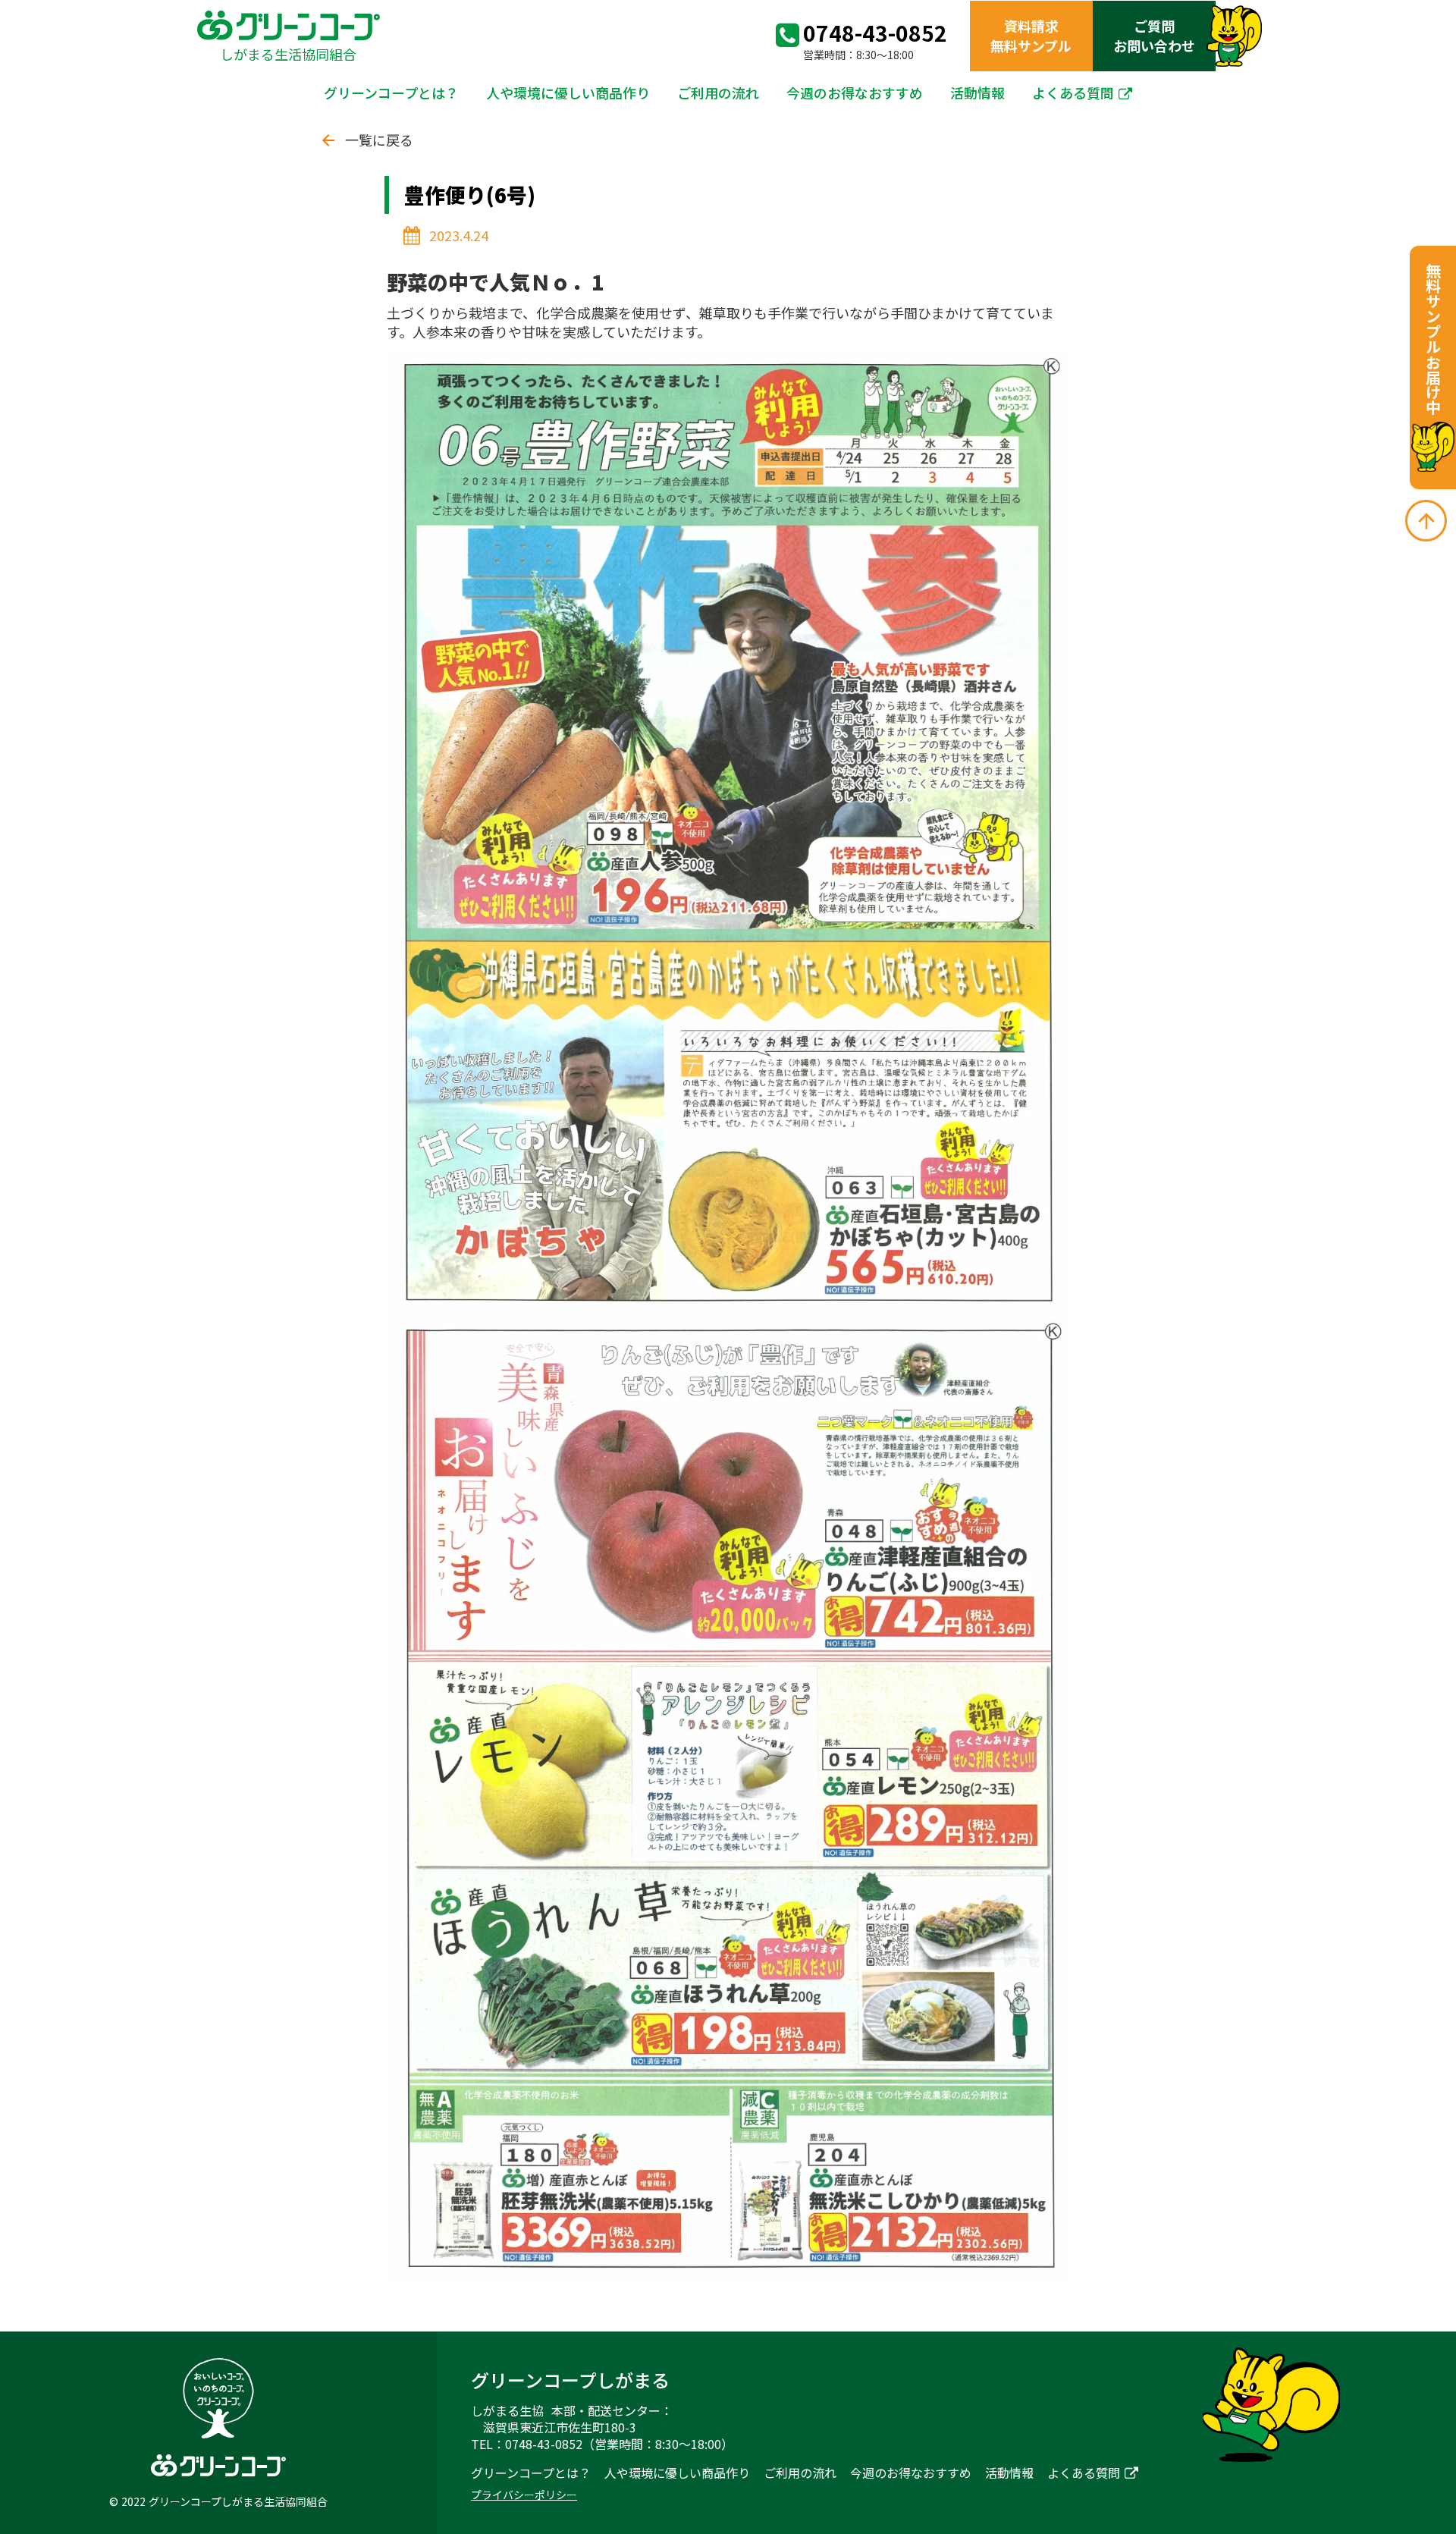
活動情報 (977, 93)
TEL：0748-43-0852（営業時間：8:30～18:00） (602, 2444)
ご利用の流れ (718, 93)
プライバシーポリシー (524, 2495)
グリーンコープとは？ (391, 93)
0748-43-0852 (875, 33)
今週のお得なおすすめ (855, 93)
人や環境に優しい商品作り (568, 93)
